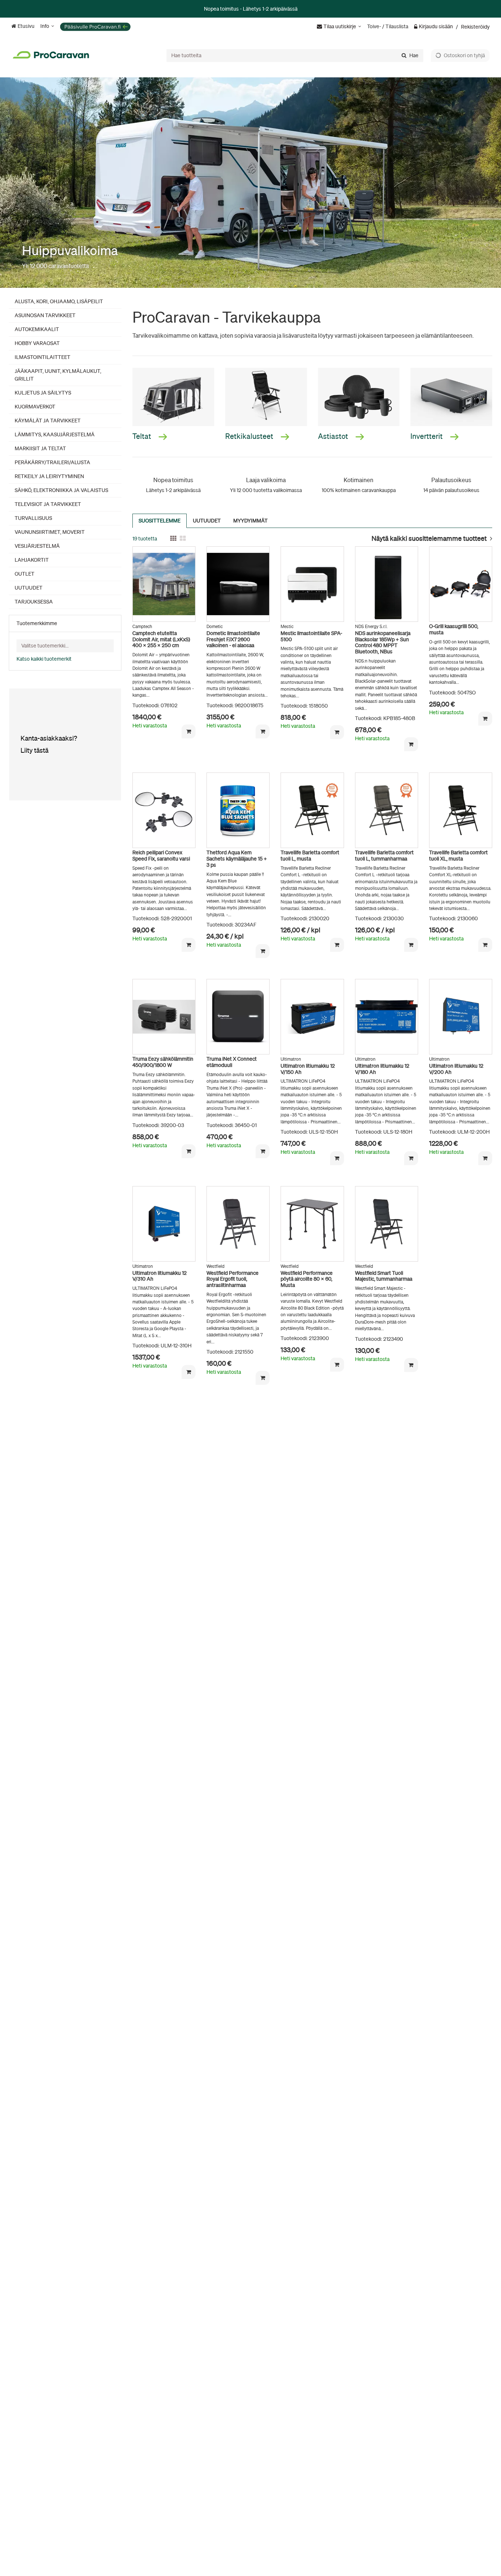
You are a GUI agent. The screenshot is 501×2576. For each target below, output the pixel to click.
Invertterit (427, 436)
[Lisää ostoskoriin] (189, 731)
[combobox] (295, 55)
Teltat (142, 436)
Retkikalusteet (250, 436)
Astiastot (334, 436)
